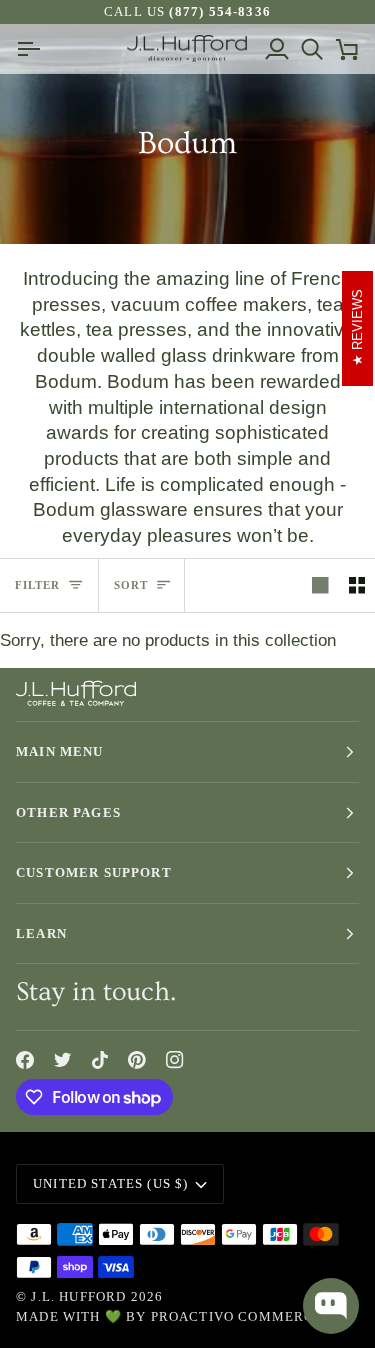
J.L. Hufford (78, 1296)
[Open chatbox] (331, 1306)
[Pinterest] (137, 1060)
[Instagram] (175, 1060)
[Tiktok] (100, 1060)
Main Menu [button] (60, 751)
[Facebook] (25, 1060)
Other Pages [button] (68, 812)
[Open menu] (33, 48)
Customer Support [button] (94, 872)
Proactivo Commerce (237, 1316)
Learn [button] (41, 933)
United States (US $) (110, 1183)
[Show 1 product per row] (320, 585)
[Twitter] (63, 1060)
